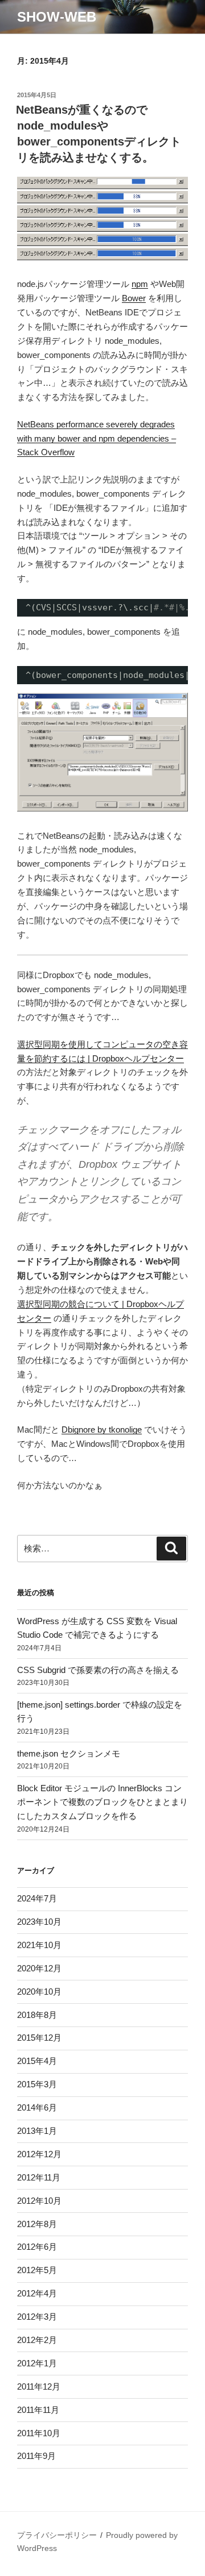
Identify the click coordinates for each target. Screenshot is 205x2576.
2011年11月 (38, 2410)
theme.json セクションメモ (69, 1753)
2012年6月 (37, 2247)
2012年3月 (37, 2317)
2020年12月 (39, 1968)
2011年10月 (39, 2433)
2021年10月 (39, 1945)
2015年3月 (37, 2084)
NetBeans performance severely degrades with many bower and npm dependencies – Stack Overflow (97, 438)
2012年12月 (39, 2154)
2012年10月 (39, 2201)
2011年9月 (36, 2456)
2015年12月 (39, 2038)
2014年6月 (37, 2107)
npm (140, 284)
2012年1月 (37, 2363)
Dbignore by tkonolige (102, 1430)
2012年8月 (37, 2224)
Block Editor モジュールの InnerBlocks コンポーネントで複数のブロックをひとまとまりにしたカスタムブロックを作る (102, 1802)
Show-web (57, 17)
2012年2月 (37, 2340)
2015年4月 (37, 2061)
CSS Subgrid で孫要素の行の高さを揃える (98, 1670)
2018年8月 (37, 2015)
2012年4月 (37, 2293)
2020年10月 (39, 1992)
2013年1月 (37, 2131)
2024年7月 (37, 1898)
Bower (134, 298)
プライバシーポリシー (57, 2535)
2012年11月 (39, 2177)
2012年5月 (37, 2270)
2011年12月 (39, 2386)
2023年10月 (39, 1922)
